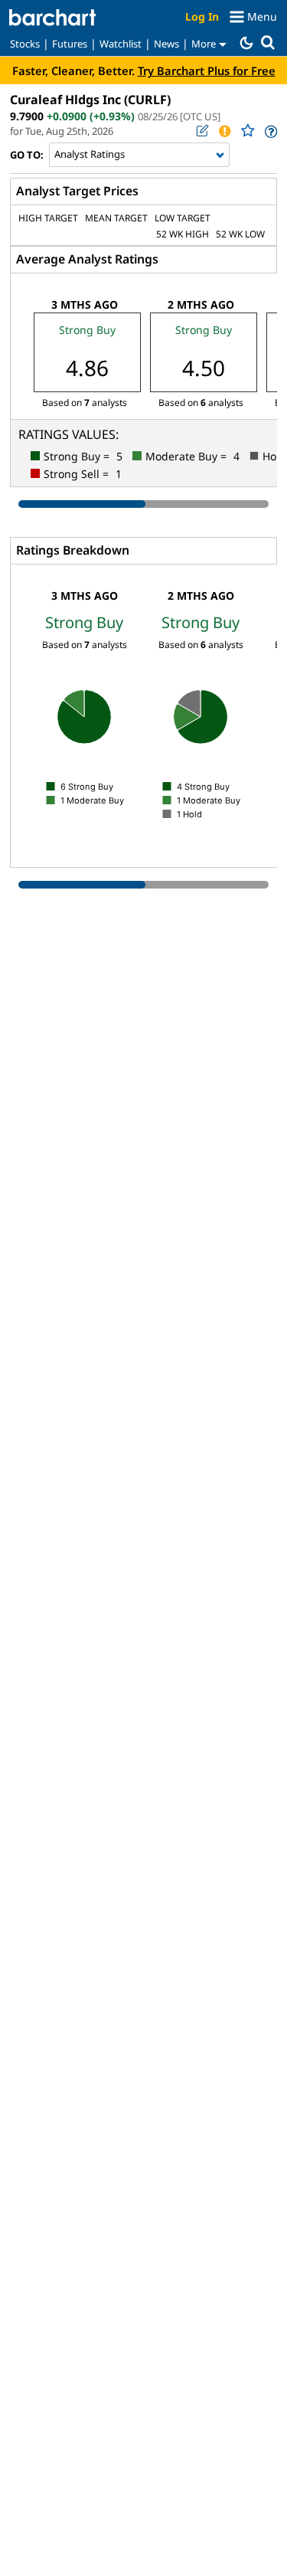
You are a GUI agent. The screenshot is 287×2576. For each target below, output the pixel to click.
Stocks (25, 44)
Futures (70, 44)
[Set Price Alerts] (224, 131)
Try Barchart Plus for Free (207, 70)
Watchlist (121, 44)
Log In (202, 16)
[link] (270, 131)
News (166, 44)
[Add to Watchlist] (247, 131)
